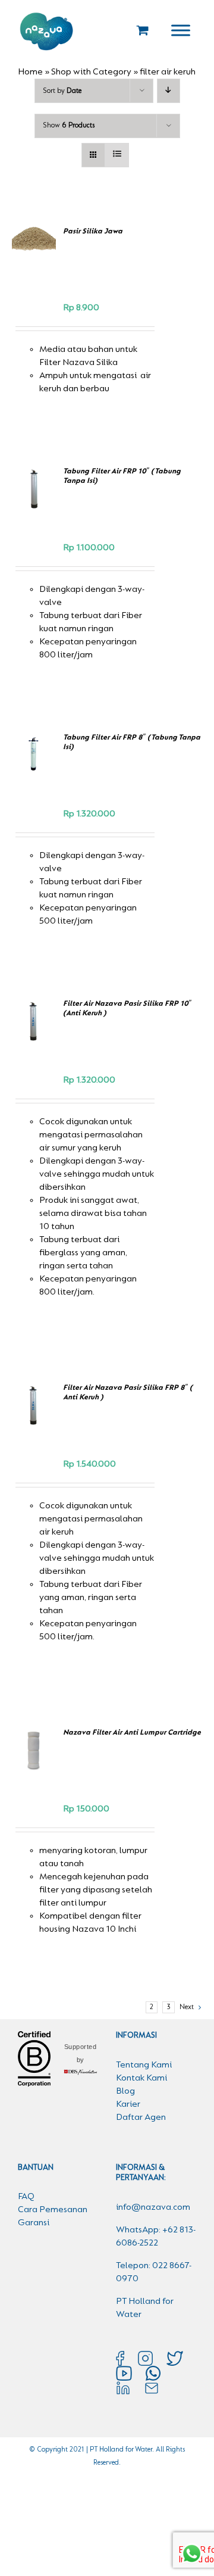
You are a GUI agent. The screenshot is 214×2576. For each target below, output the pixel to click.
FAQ (26, 2197)
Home (30, 72)
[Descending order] (169, 91)
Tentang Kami (144, 2065)
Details (36, 509)
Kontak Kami (141, 2078)
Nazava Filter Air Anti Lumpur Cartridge (132, 1733)
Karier (128, 2104)
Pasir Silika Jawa (93, 231)
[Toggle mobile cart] (143, 30)
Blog (125, 2091)
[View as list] (117, 155)
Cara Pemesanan (53, 2210)
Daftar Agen (141, 2117)
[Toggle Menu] (181, 30)
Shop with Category (91, 72)
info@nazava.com (153, 2207)
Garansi (34, 2223)
